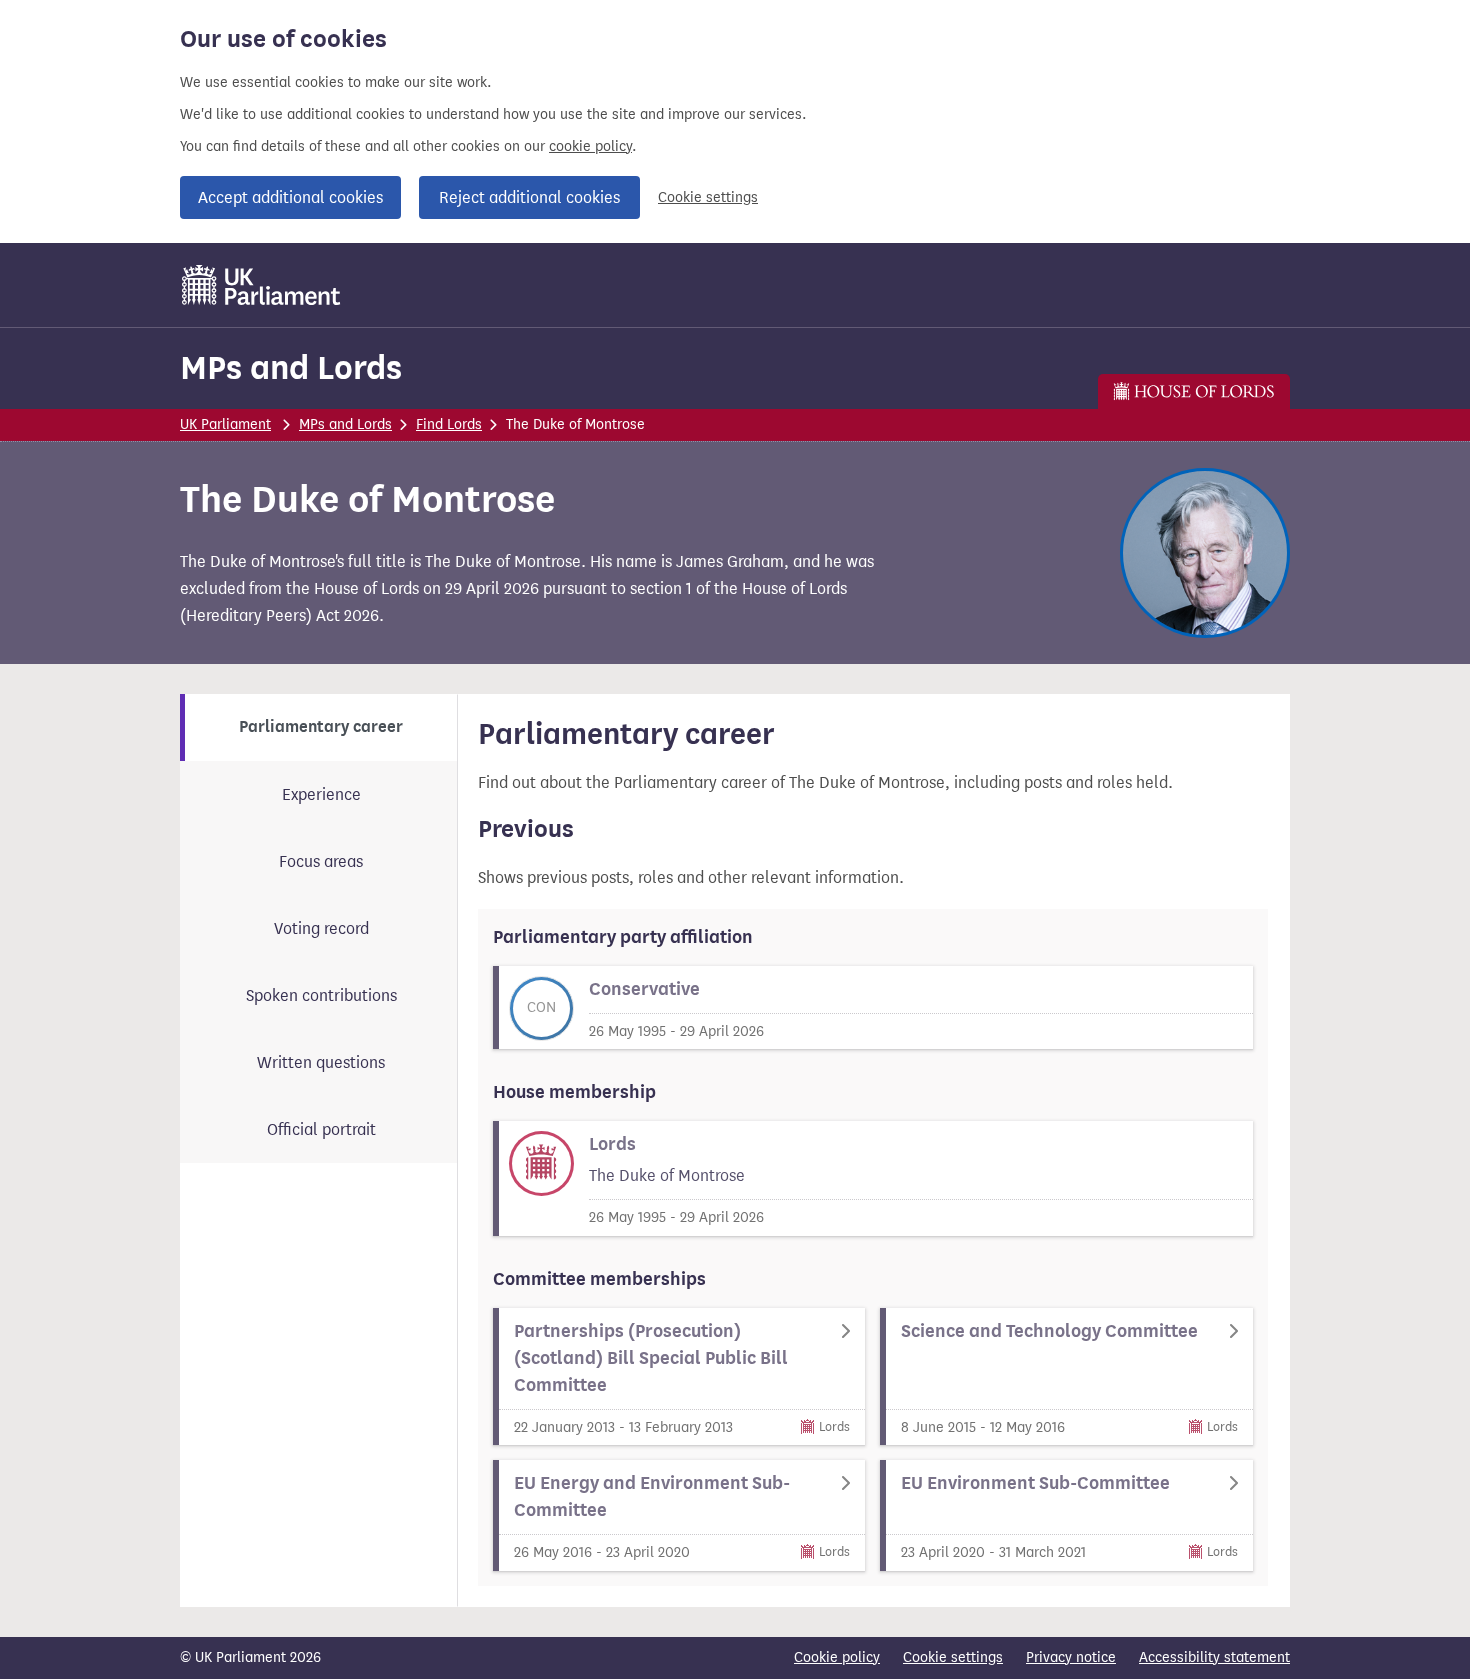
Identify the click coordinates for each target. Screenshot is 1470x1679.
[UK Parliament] (261, 285)
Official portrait (321, 1129)
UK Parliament (225, 424)
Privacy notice (1071, 1657)
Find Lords (449, 424)
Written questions (321, 1062)
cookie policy (590, 146)
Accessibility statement (1214, 1657)
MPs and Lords (291, 367)
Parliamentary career (321, 727)
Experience (321, 794)
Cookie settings (708, 197)
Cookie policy (837, 1657)
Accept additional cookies (290, 197)
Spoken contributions (321, 995)
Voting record (321, 928)
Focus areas (321, 861)
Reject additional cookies (529, 197)
